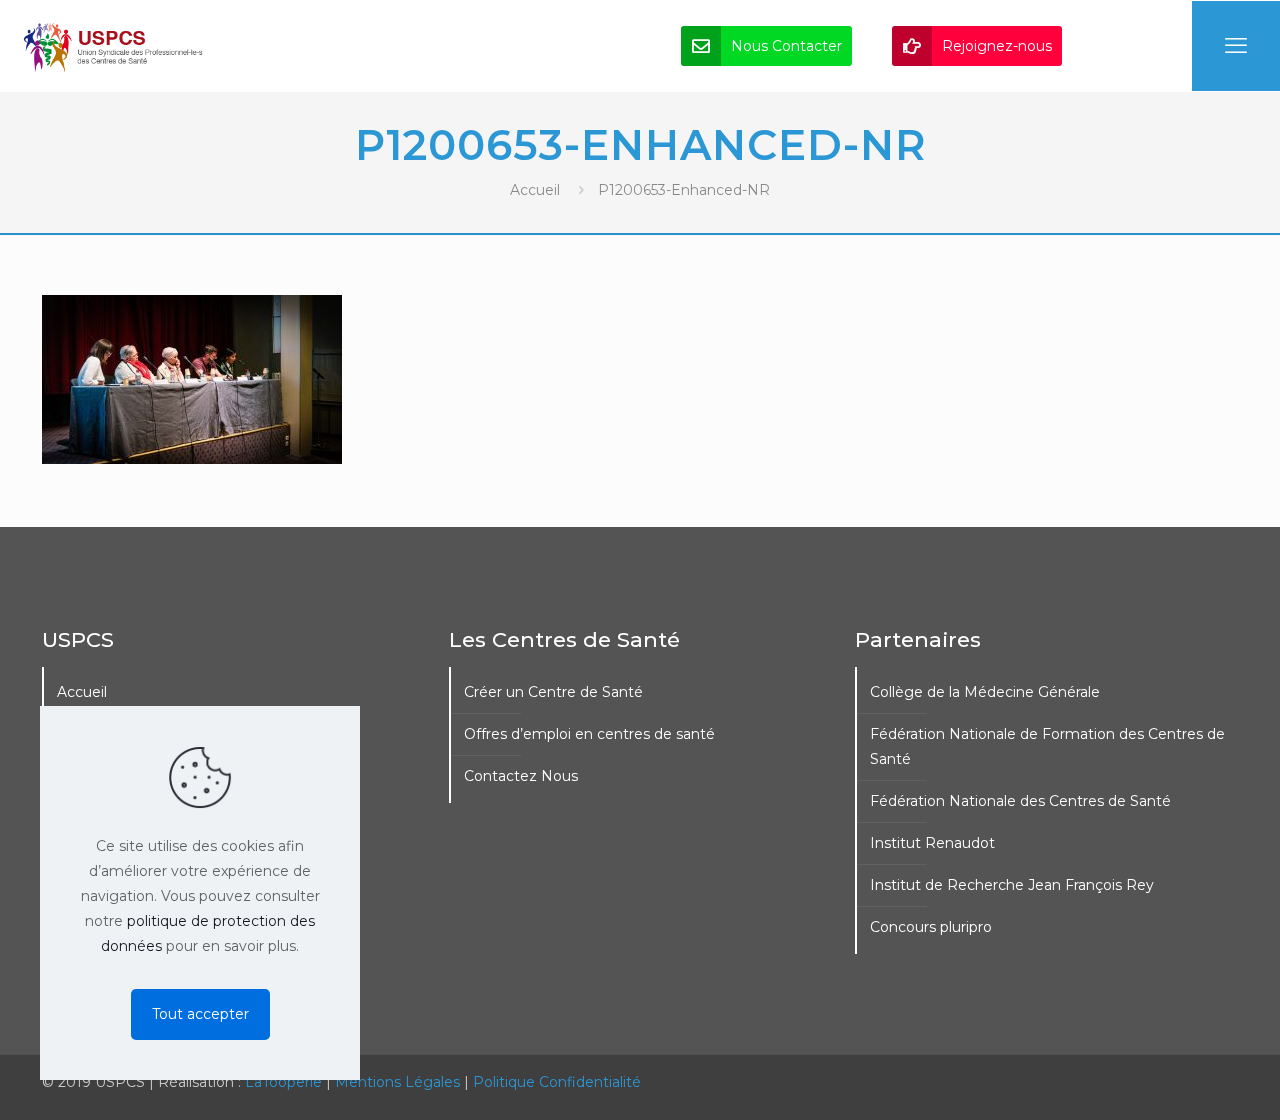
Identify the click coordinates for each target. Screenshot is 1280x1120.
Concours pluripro (931, 927)
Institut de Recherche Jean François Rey (1012, 885)
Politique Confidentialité (557, 1082)
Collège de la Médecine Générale (985, 692)
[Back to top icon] (1184, 1079)
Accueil (535, 190)
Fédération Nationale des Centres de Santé (1020, 801)
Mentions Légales (397, 1082)
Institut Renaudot (932, 843)
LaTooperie (283, 1082)
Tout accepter (200, 1014)
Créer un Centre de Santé (553, 692)
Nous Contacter (786, 46)
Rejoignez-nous (997, 46)
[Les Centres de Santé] (113, 46)
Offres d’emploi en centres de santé (589, 734)
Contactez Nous (521, 776)
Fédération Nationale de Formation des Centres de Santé (1047, 746)
